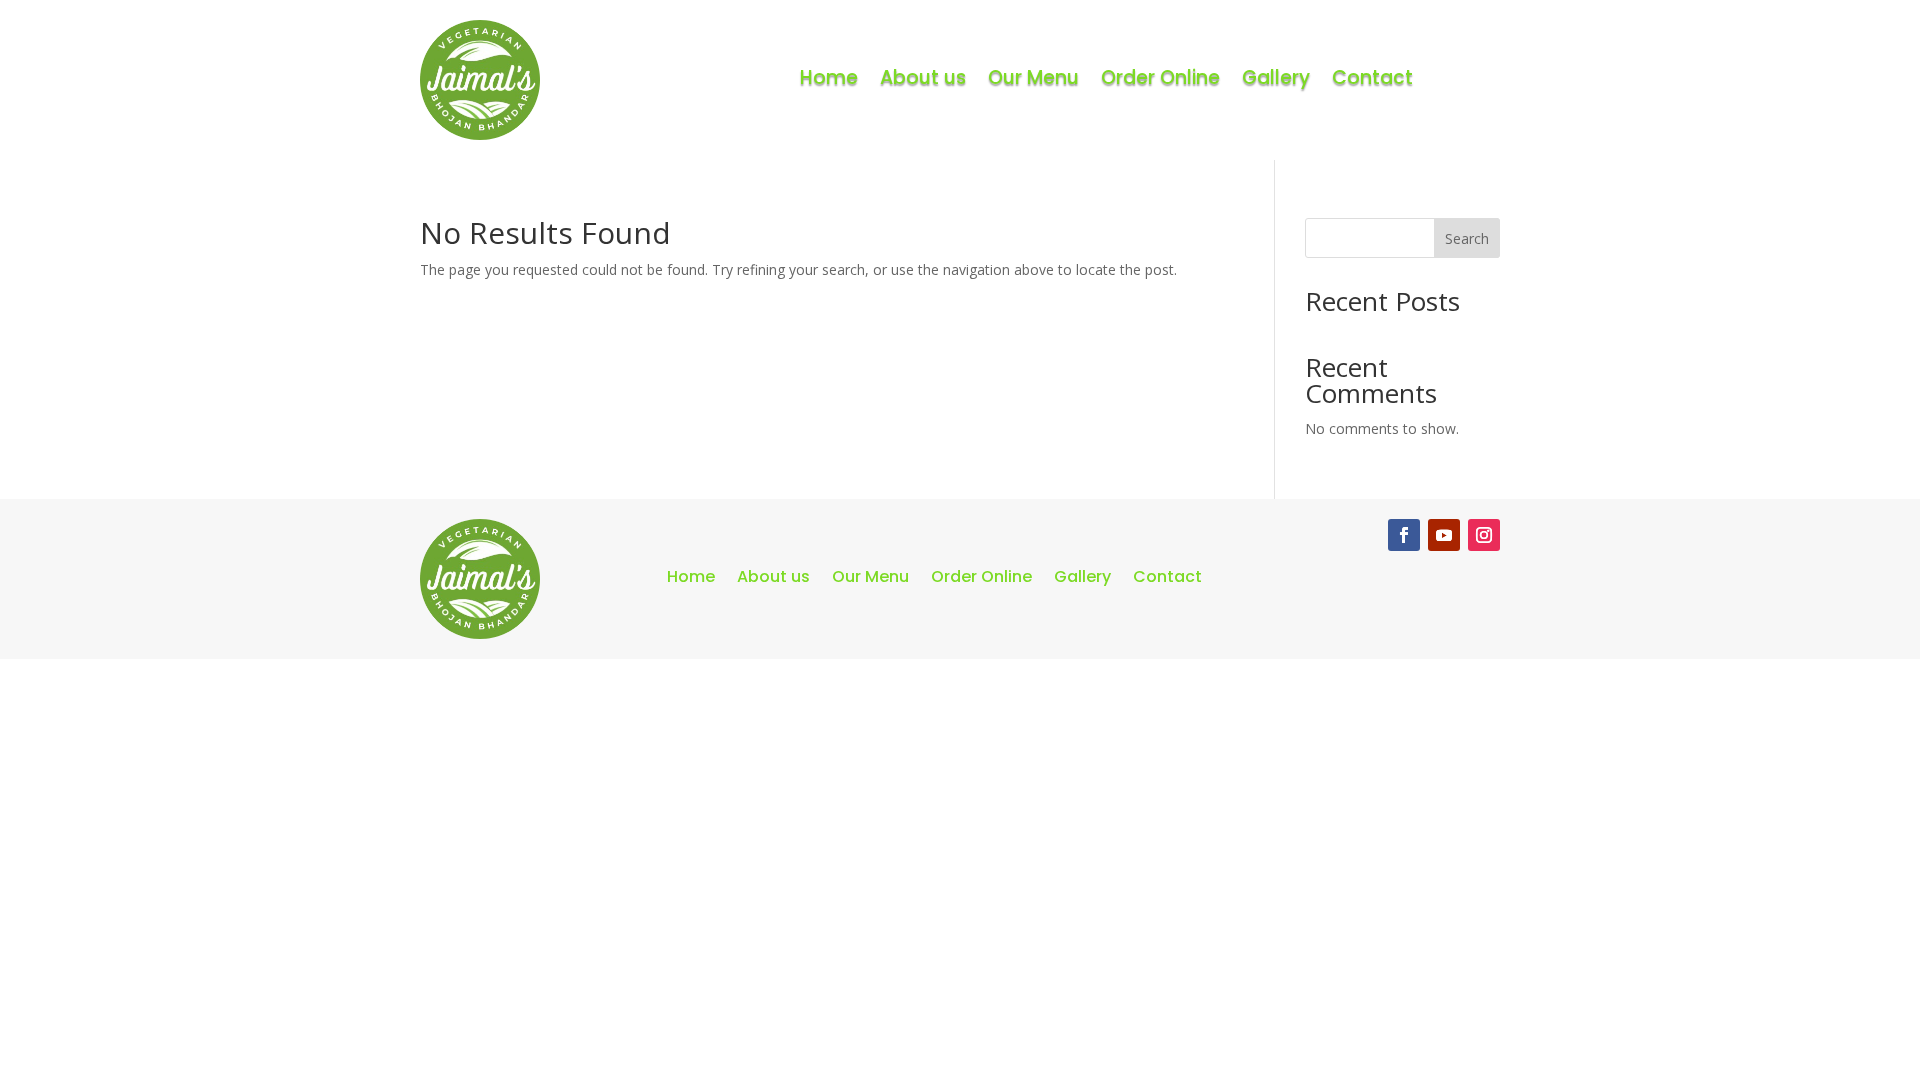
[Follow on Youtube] (1444, 535)
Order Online (1160, 77)
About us (923, 77)
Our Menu (1033, 77)
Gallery (1276, 77)
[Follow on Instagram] (1484, 535)
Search (1467, 238)
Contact (1372, 77)
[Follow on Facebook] (1404, 535)
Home (829, 77)
